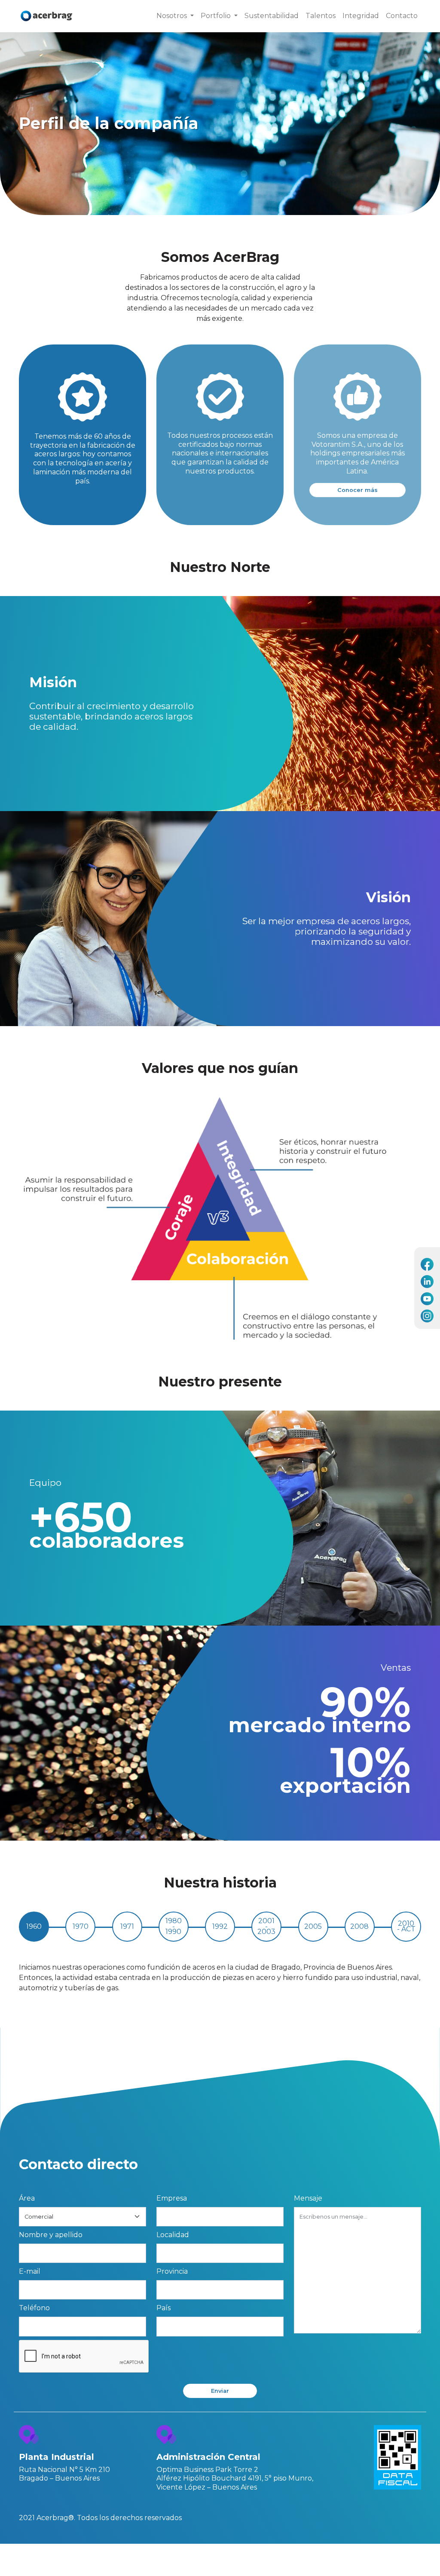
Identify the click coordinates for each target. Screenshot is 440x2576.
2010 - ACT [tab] (406, 1926)
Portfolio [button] (217, 16)
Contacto (402, 16)
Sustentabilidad (272, 16)
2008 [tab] (359, 1926)
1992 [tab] (220, 1926)
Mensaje (308, 2198)
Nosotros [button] (173, 16)
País (163, 2308)
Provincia (172, 2271)
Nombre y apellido (51, 2235)
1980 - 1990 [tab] (174, 1926)
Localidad (173, 2235)
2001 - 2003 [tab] (266, 1926)
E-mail (30, 2271)
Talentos (321, 16)
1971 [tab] (127, 1926)
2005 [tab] (313, 1926)
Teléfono (34, 2308)
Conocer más (357, 490)
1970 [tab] (81, 1926)
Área (27, 2198)
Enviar (220, 2391)
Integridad (361, 16)
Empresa (172, 2198)
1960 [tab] (34, 1926)
